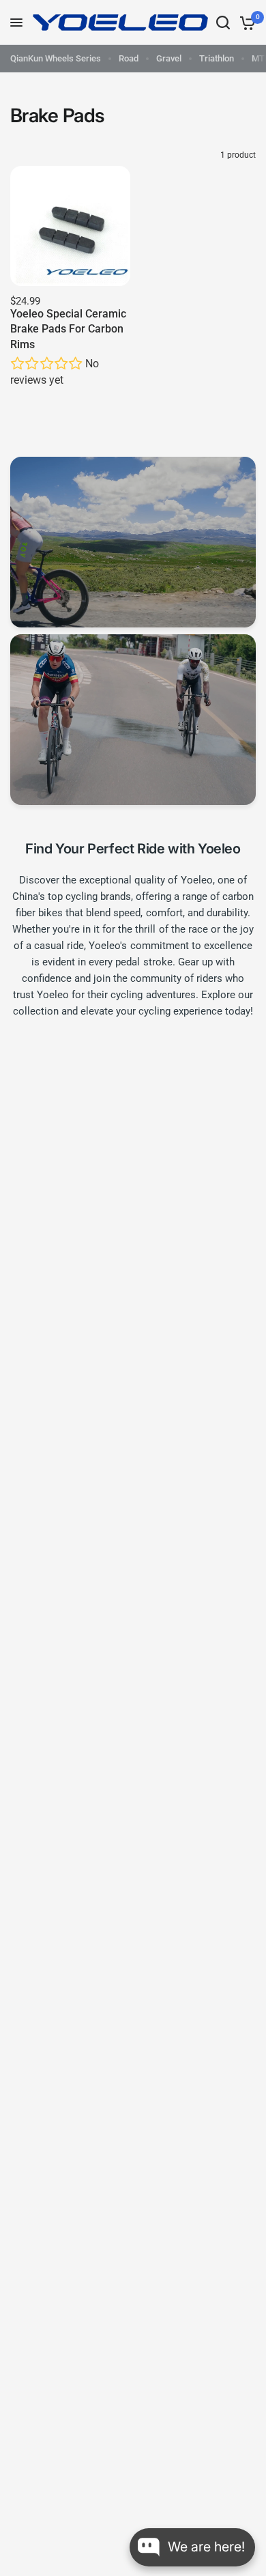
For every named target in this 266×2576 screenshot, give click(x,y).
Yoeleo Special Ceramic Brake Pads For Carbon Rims (68, 329)
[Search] (223, 23)
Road (129, 58)
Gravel (169, 58)
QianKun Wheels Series (56, 58)
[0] (245, 23)
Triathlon (217, 58)
